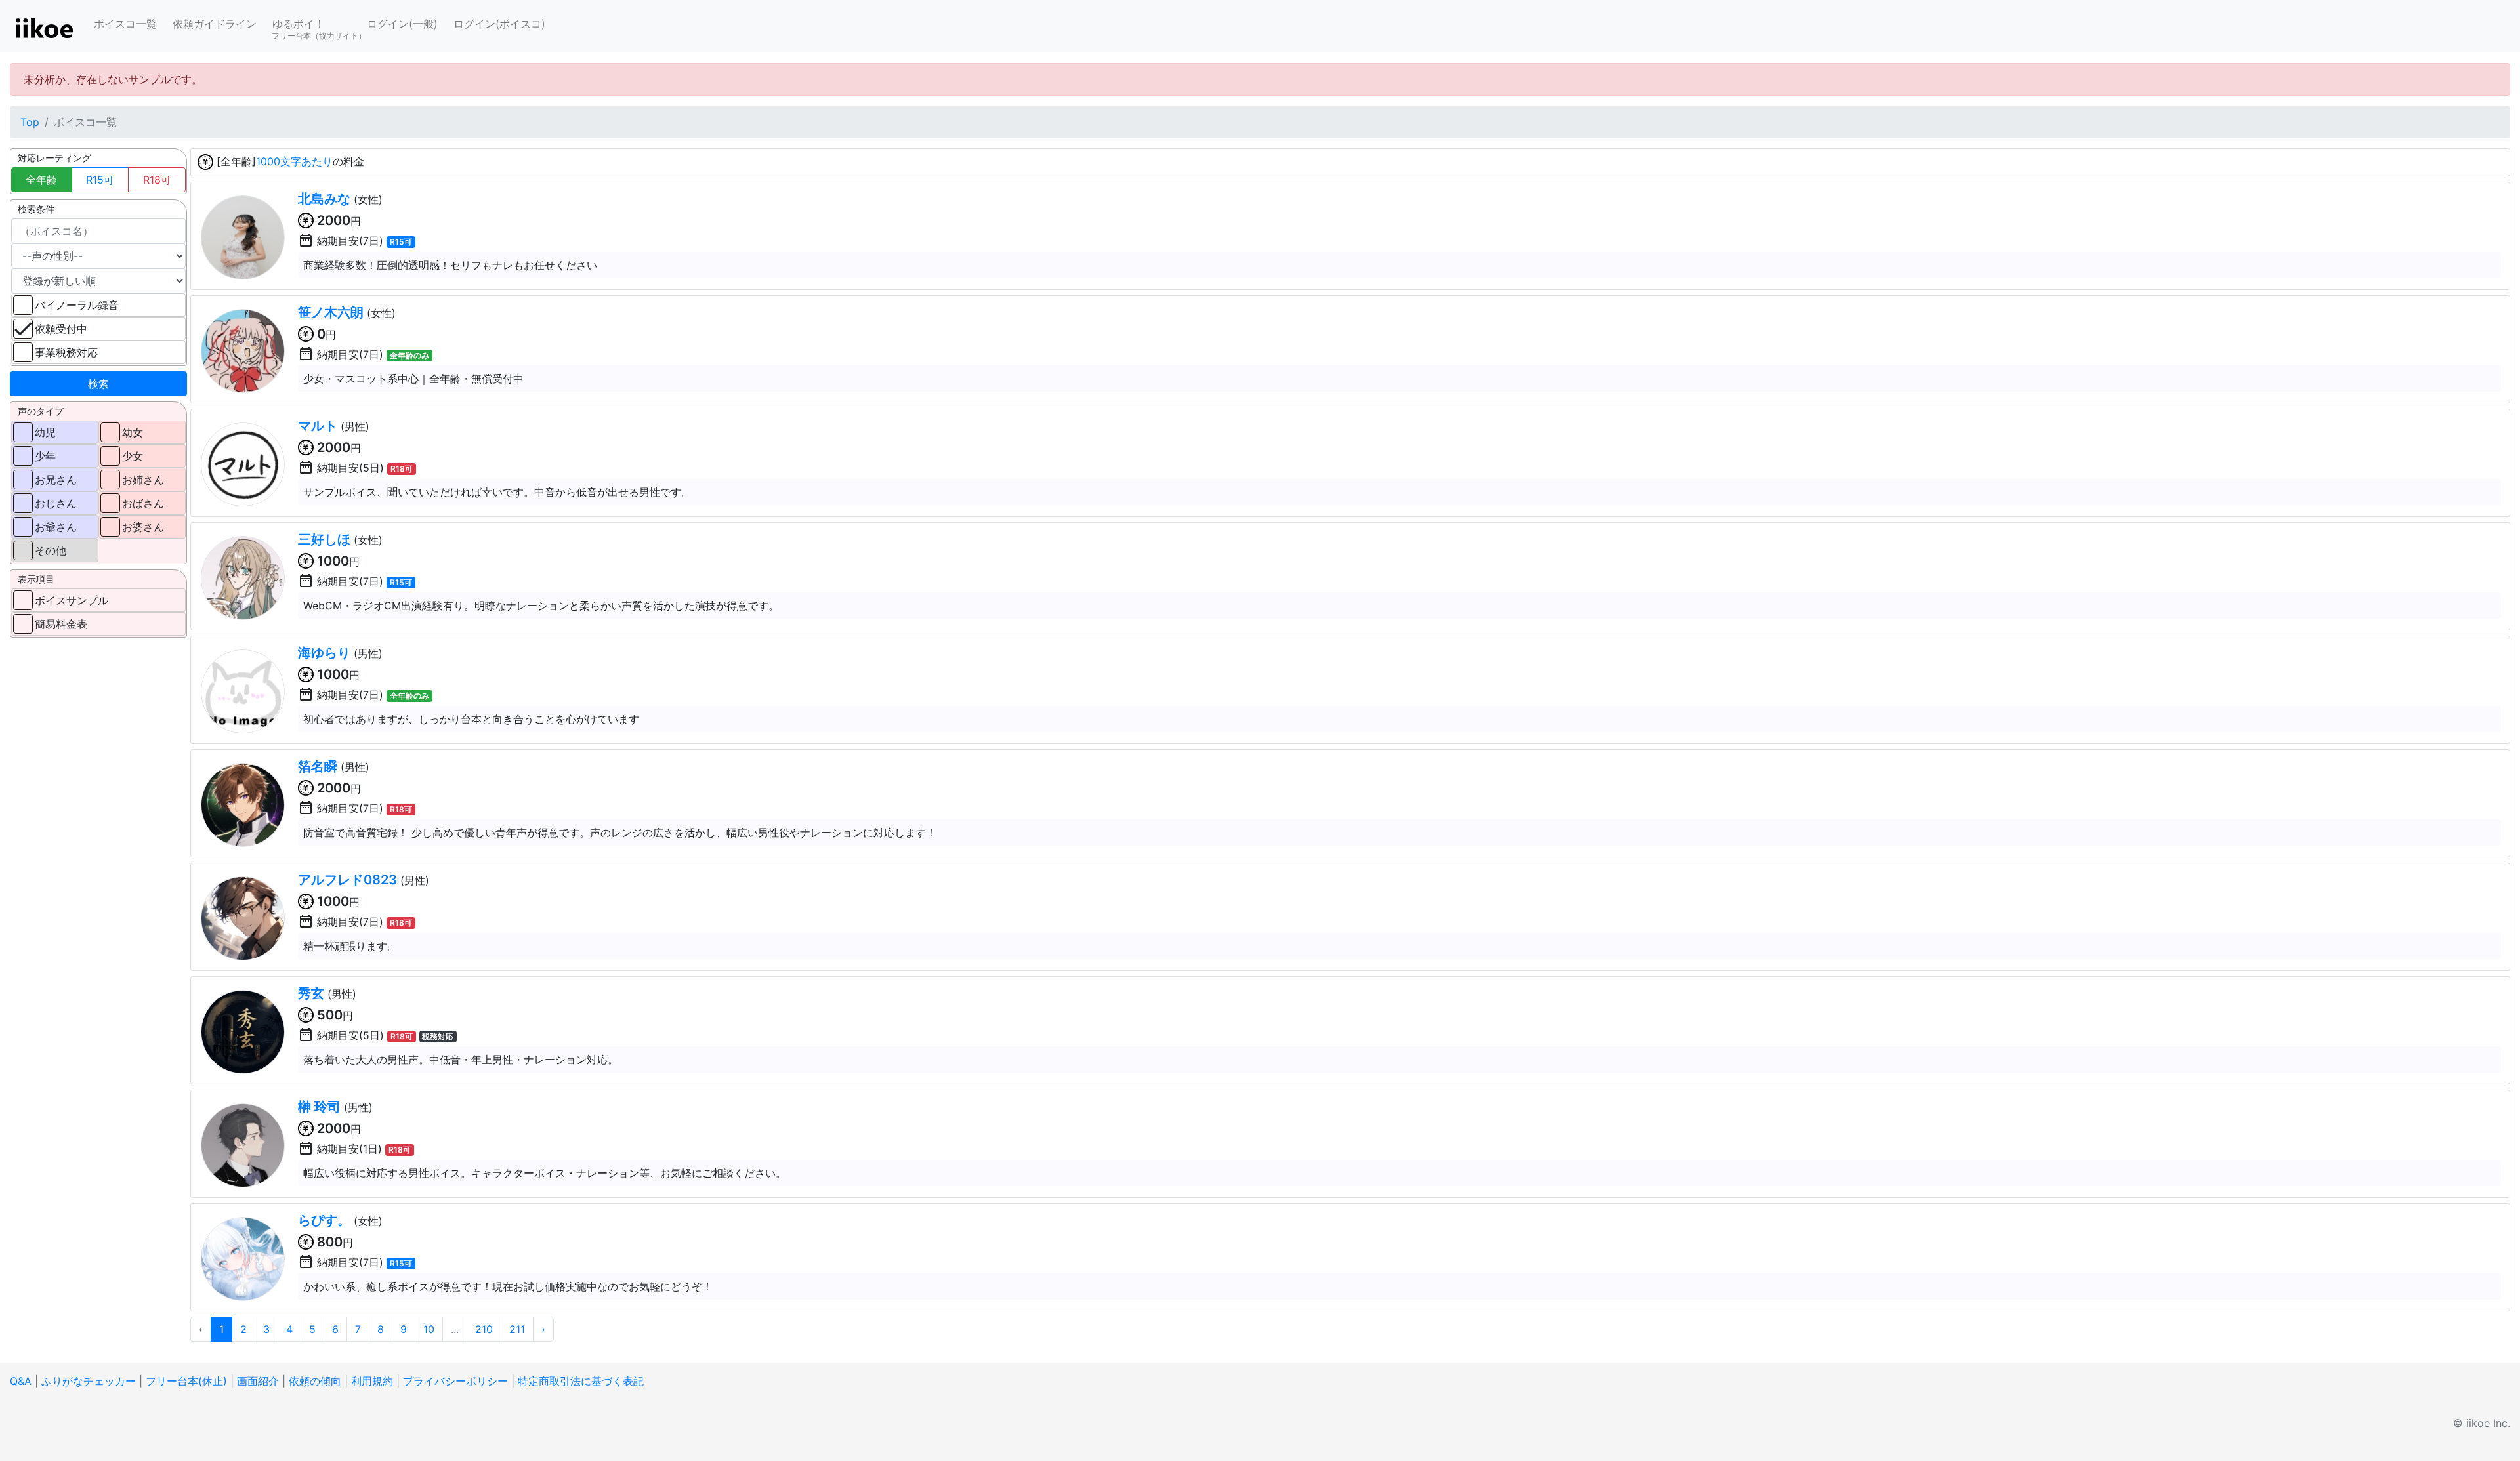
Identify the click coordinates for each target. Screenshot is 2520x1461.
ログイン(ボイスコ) (499, 24)
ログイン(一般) (402, 24)
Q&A (21, 1381)
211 (517, 1329)
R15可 (100, 180)
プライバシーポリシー (455, 1381)
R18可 (157, 180)
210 (484, 1329)
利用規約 (372, 1381)
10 (429, 1329)
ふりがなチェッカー (89, 1381)
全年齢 (41, 180)
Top (30, 122)
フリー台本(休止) (186, 1381)
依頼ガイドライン (215, 24)
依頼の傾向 (315, 1381)
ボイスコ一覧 (125, 24)
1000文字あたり (294, 161)
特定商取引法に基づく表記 (581, 1381)
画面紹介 (258, 1381)
